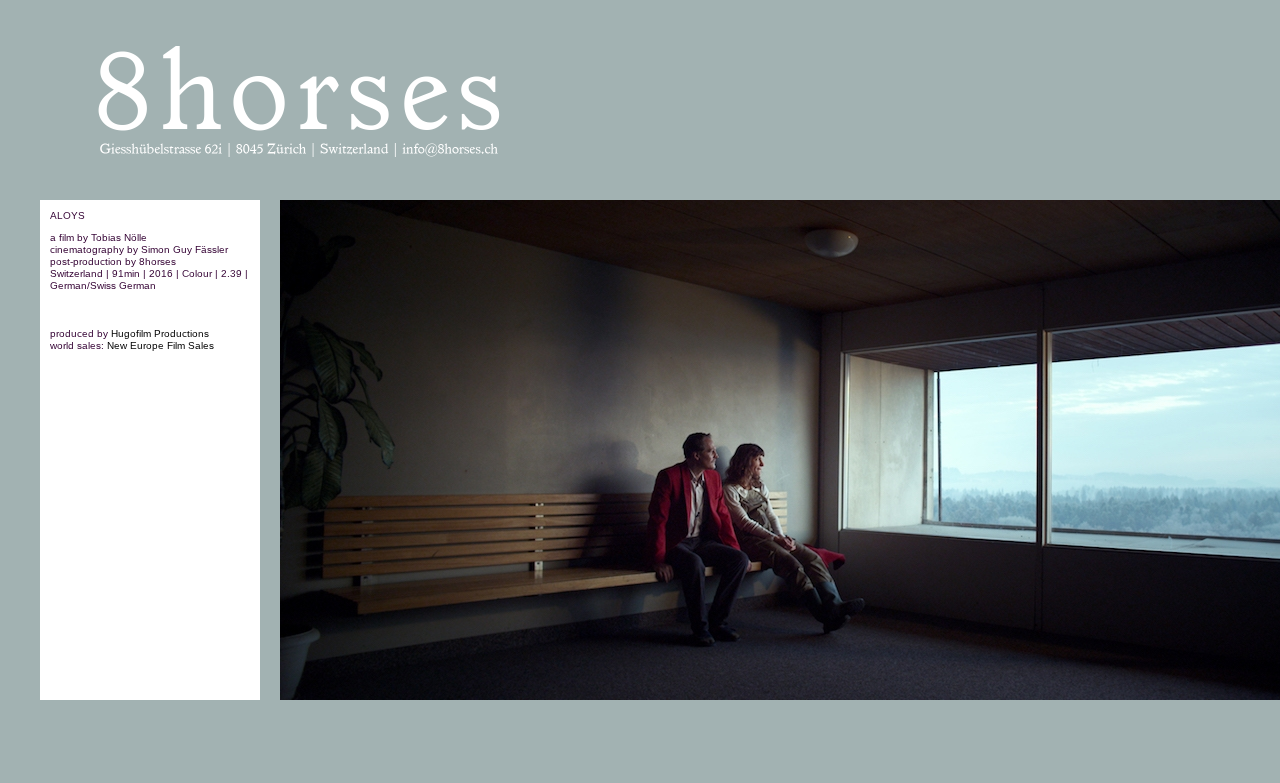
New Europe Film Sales (160, 345)
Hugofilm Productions (160, 333)
